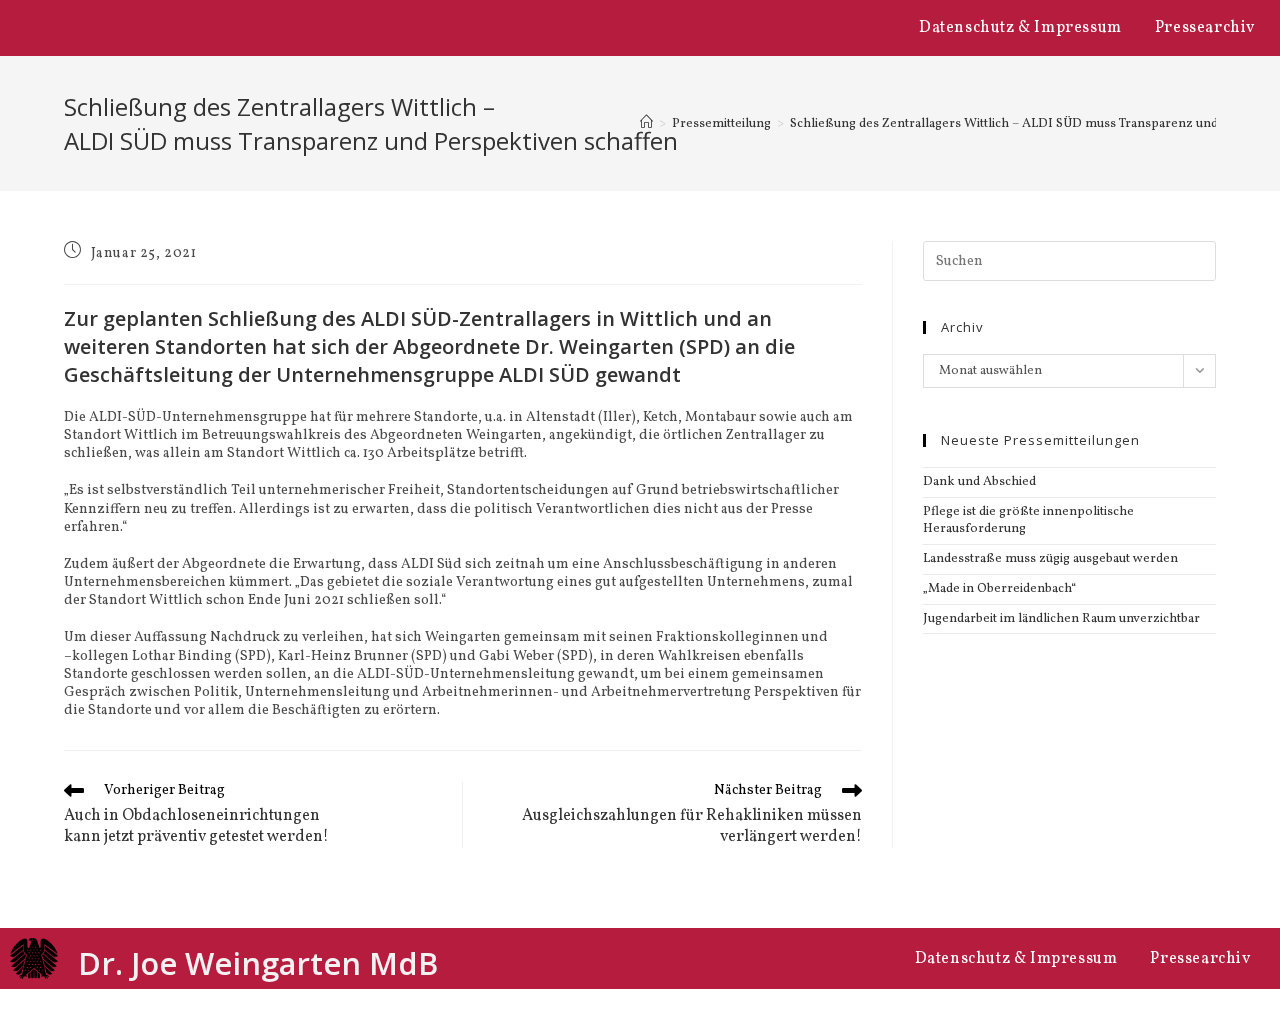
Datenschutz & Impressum (1020, 28)
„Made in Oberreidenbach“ (999, 589)
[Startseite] (646, 124)
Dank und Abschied (979, 482)
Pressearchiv (1205, 28)
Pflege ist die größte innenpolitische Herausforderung (1028, 520)
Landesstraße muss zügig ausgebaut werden (1050, 559)
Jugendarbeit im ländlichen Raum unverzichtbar (1061, 619)
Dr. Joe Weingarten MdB (258, 963)
